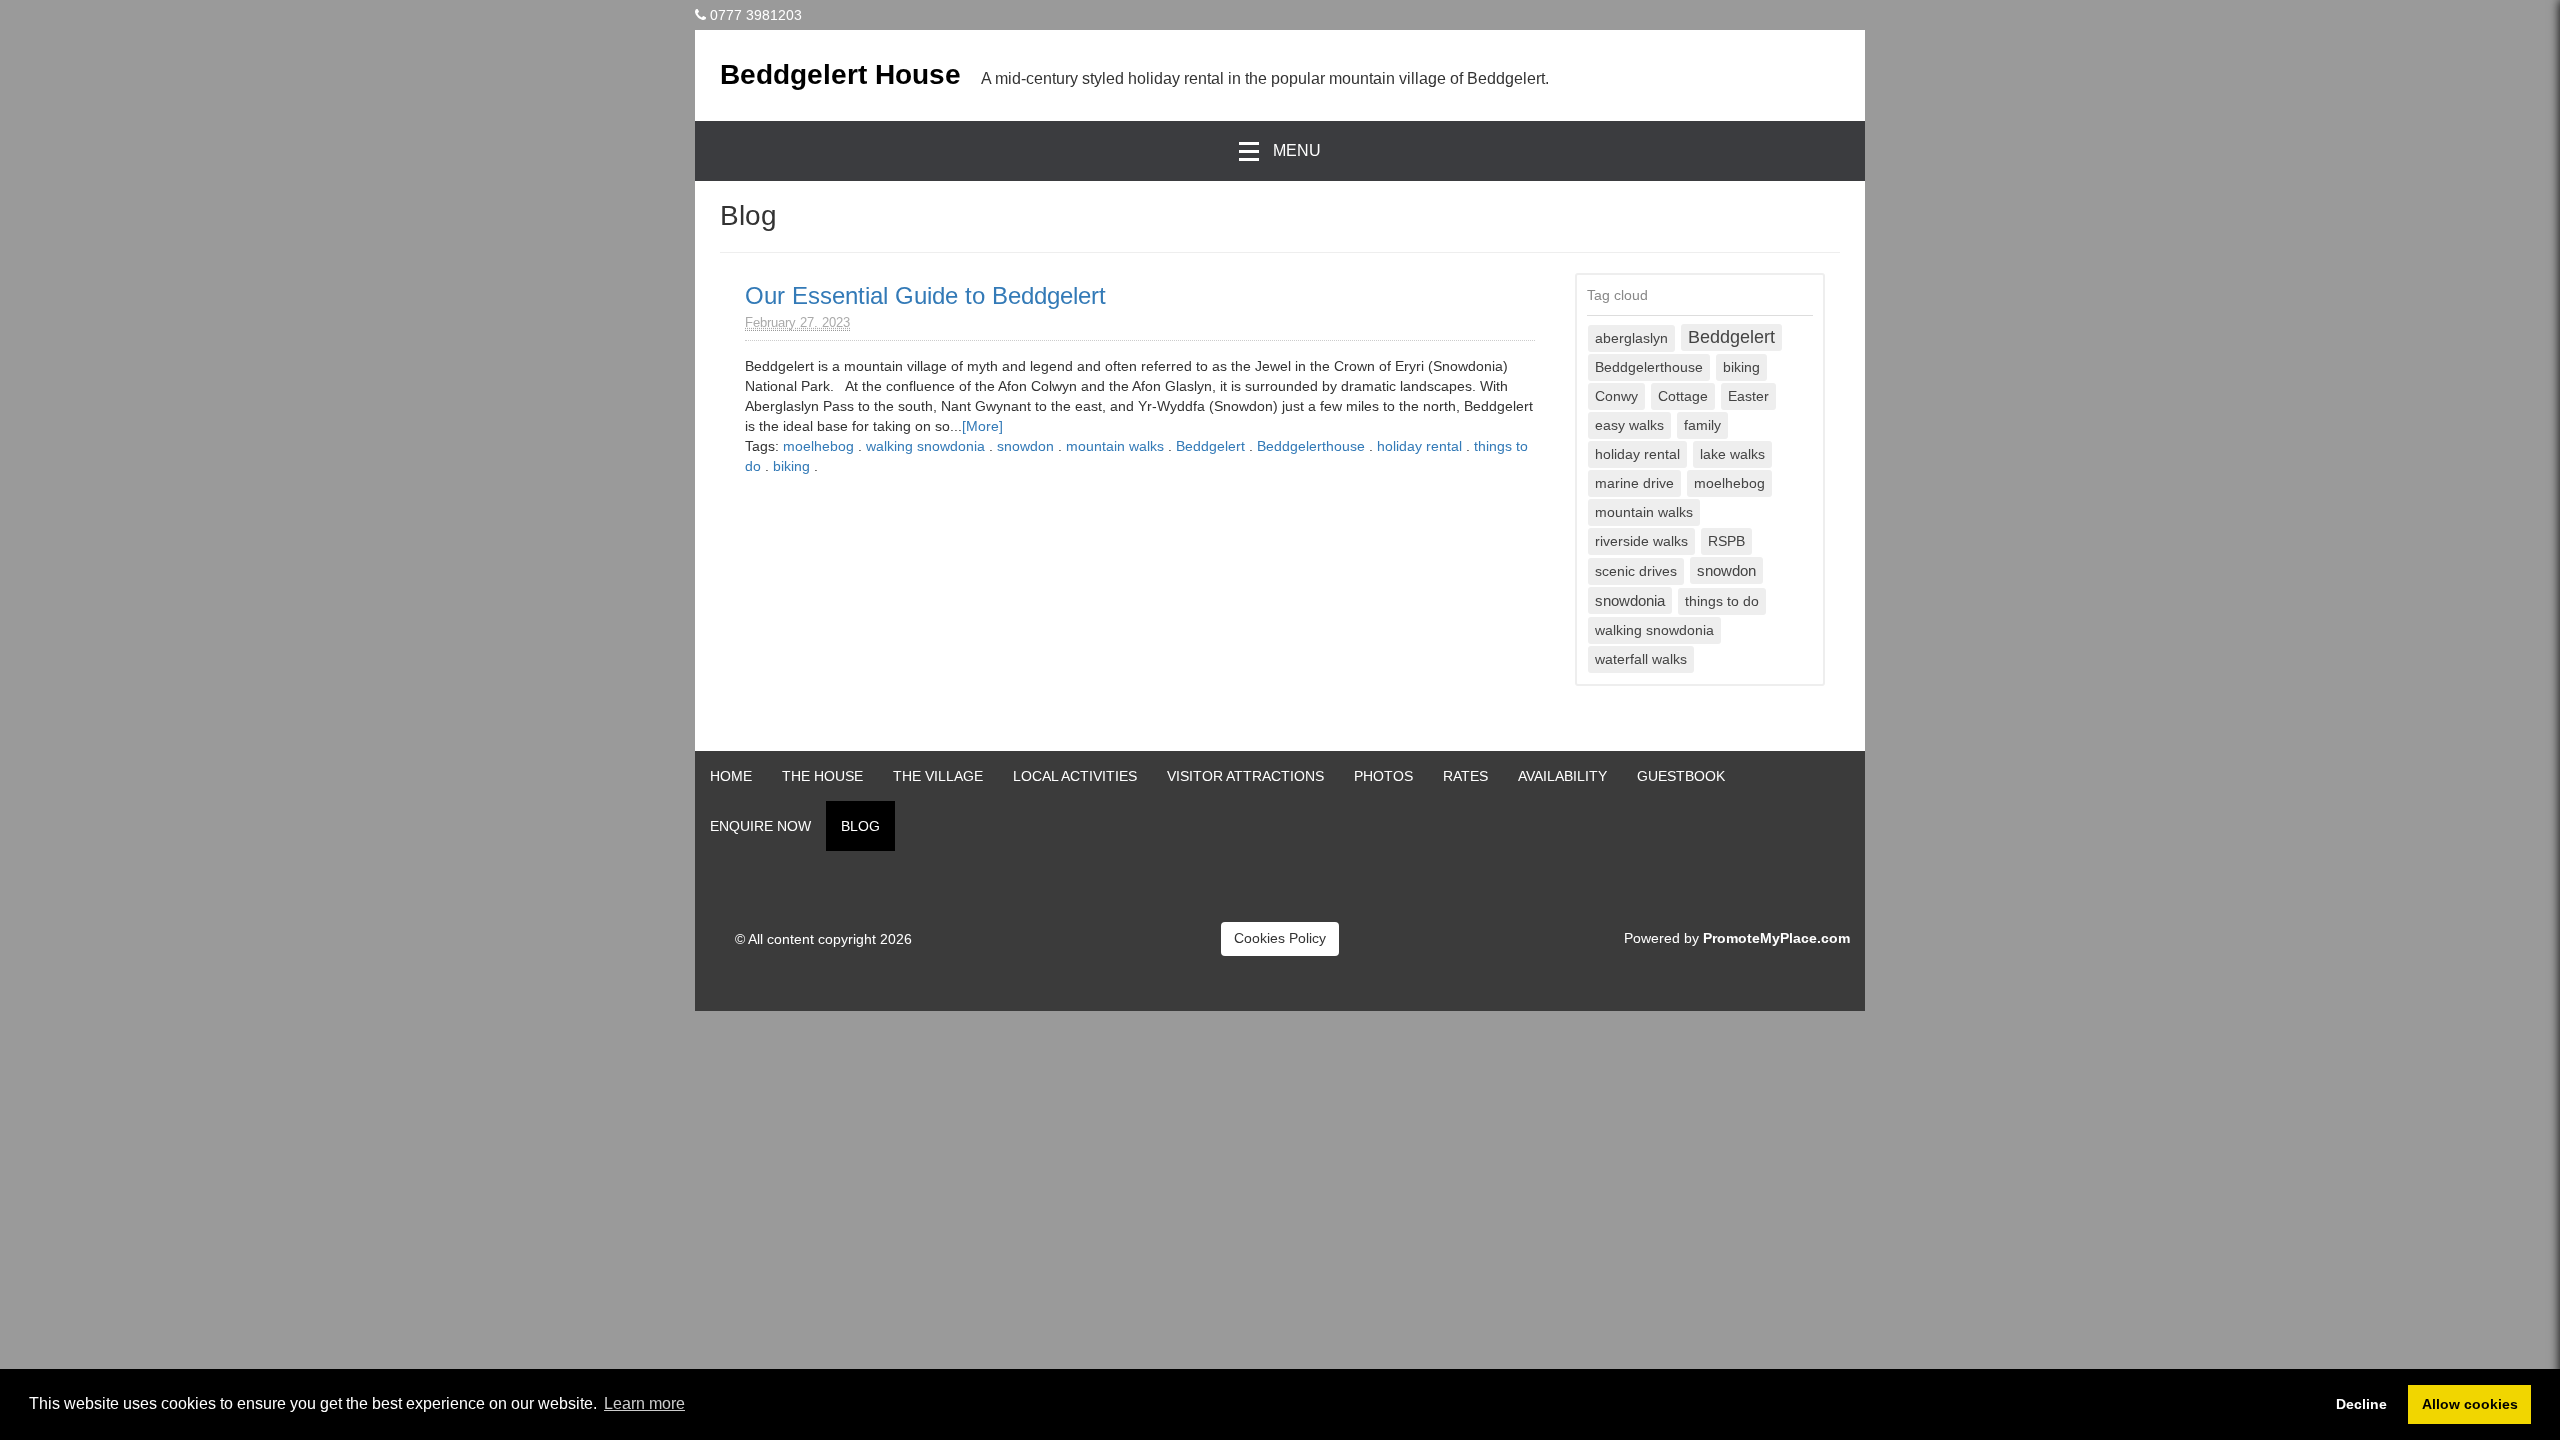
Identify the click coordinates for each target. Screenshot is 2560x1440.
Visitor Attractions (1245, 776)
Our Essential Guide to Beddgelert (925, 295)
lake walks (1732, 454)
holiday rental (1419, 446)
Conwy (1616, 396)
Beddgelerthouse (1311, 446)
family (1702, 425)
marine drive (1634, 483)
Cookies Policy (1280, 938)
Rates (1465, 776)
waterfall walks (1641, 659)
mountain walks (1115, 446)
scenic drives (1636, 571)
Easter (1748, 396)
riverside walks (1641, 541)
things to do (1722, 601)
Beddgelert (1210, 446)
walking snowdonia (925, 446)
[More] (982, 426)
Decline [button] (2361, 1404)
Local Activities (1075, 776)
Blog (860, 826)
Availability (1562, 776)
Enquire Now (760, 826)
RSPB (1726, 541)
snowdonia (1630, 600)
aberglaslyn (1631, 338)
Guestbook (1681, 776)
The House (822, 776)
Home (731, 776)
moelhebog (818, 446)
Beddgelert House (840, 74)
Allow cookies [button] (2470, 1404)
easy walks (1629, 425)
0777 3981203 (756, 15)
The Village (938, 776)
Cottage (1683, 396)
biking (791, 466)
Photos (1383, 776)
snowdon (1025, 446)
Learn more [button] (644, 1403)
